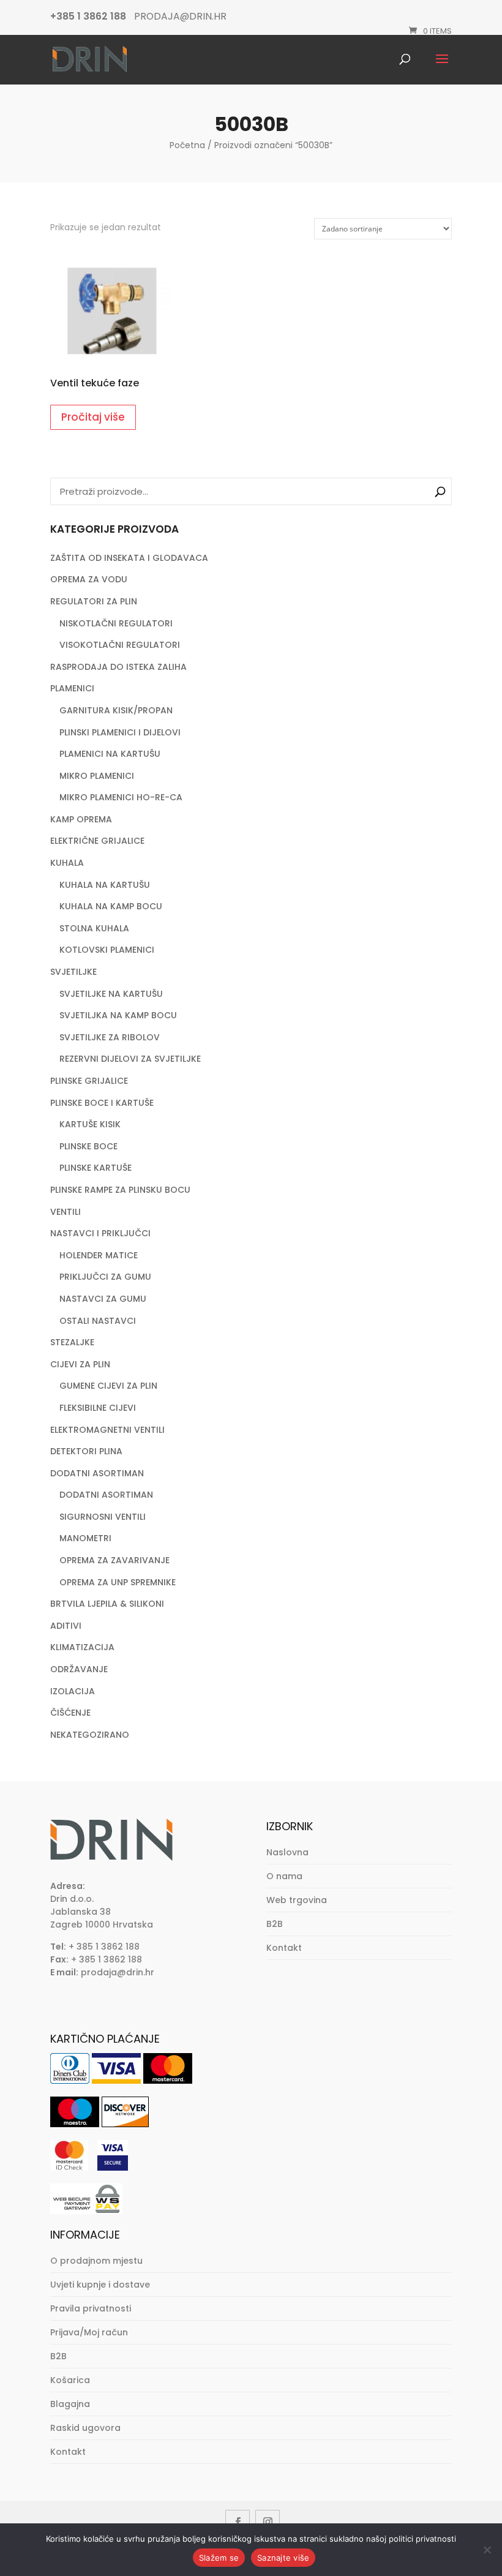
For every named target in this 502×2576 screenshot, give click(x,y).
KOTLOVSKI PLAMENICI (107, 950)
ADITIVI (66, 1626)
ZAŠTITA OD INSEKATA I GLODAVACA (129, 558)
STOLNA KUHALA (94, 928)
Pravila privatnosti (91, 2308)
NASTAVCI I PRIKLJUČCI (100, 1233)
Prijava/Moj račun (89, 2332)
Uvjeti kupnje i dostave (100, 2285)
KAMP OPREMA (81, 819)
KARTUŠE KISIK (90, 1124)
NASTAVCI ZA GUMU (103, 1299)
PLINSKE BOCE (88, 1146)
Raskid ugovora (85, 2428)
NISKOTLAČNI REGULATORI (116, 623)
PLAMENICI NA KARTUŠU (110, 754)
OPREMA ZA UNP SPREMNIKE (118, 1582)
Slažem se (219, 2558)
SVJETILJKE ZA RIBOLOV (110, 1037)
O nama (284, 1876)
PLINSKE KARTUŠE (96, 1168)
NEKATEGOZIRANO (90, 1735)
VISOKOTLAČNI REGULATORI (120, 645)
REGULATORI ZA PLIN (94, 601)
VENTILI (66, 1212)
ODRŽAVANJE (79, 1669)
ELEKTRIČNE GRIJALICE (97, 841)
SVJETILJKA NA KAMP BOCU (118, 1015)
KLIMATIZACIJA (82, 1647)
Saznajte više (283, 2558)
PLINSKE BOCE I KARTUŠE (102, 1103)
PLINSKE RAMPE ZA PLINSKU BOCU (120, 1190)
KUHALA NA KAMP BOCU (111, 906)
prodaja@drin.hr (118, 1972)
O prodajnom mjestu (96, 2261)
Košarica (70, 2380)
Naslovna (287, 1852)
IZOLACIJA (73, 1691)
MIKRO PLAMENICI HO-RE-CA (121, 797)
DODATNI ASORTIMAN (97, 1473)
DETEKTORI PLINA (86, 1451)
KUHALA (67, 863)
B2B (275, 1924)
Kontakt (284, 1948)
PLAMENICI (72, 688)
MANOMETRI (85, 1538)
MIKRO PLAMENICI (97, 776)
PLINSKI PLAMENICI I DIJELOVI (120, 732)
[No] (487, 2550)
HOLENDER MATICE (99, 1255)
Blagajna (70, 2404)
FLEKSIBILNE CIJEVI (98, 1408)
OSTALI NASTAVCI (98, 1321)
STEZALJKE (72, 1342)
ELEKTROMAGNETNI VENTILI (107, 1430)
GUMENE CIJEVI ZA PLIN (108, 1386)
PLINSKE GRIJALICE (89, 1081)
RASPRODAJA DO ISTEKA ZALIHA (118, 667)
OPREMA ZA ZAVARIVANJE (114, 1560)
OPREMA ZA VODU (89, 579)
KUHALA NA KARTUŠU (105, 885)
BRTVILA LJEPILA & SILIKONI (107, 1604)
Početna (187, 145)
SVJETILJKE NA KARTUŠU (111, 994)
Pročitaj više (93, 417)
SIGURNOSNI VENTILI (103, 1517)
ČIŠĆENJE (70, 1713)
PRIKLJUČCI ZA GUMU (105, 1277)
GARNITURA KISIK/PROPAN (116, 710)
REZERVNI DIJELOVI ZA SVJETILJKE (130, 1059)
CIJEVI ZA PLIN (80, 1364)
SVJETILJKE (73, 972)
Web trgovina (297, 1900)
